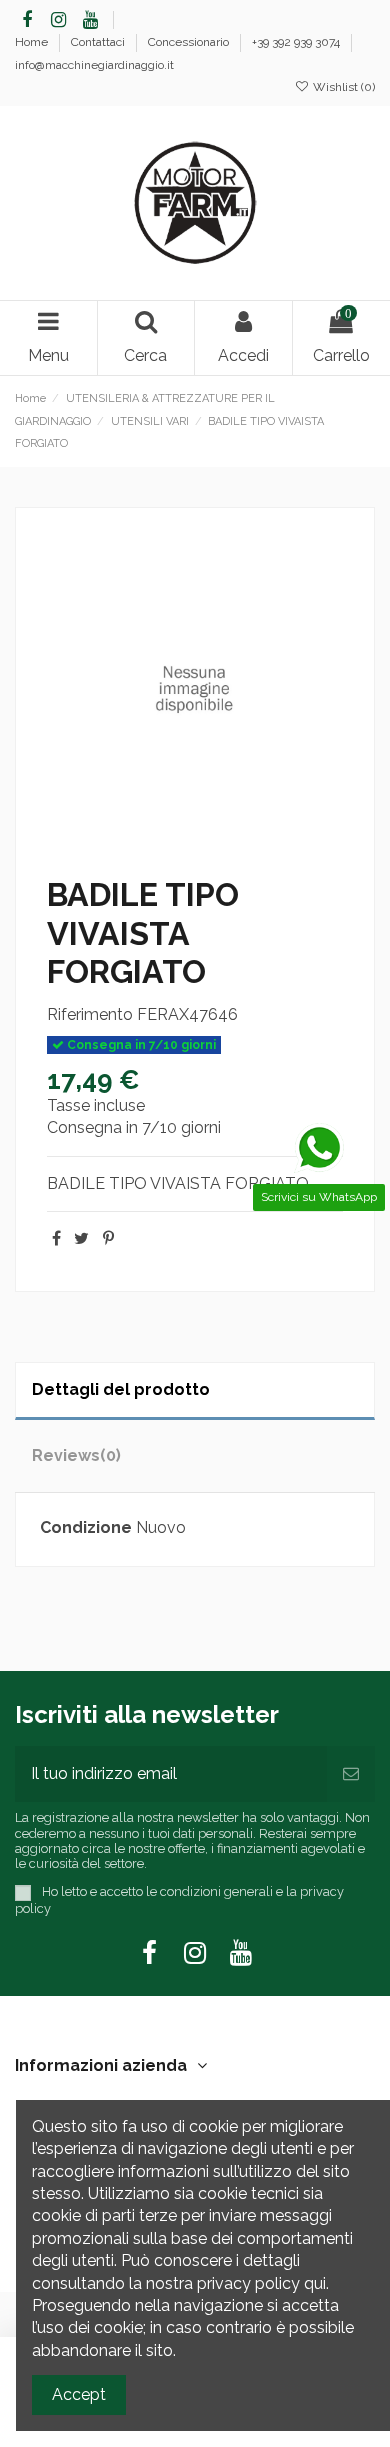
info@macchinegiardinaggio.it (94, 65)
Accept (79, 2394)
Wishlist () (342, 87)
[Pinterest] (108, 1238)
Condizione (86, 1527)
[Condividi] (56, 1238)
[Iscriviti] (351, 1774)
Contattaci (99, 42)
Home (33, 42)
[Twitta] (81, 1238)
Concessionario (190, 42)
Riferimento (90, 1014)
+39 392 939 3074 (297, 42)
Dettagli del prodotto (121, 1389)
